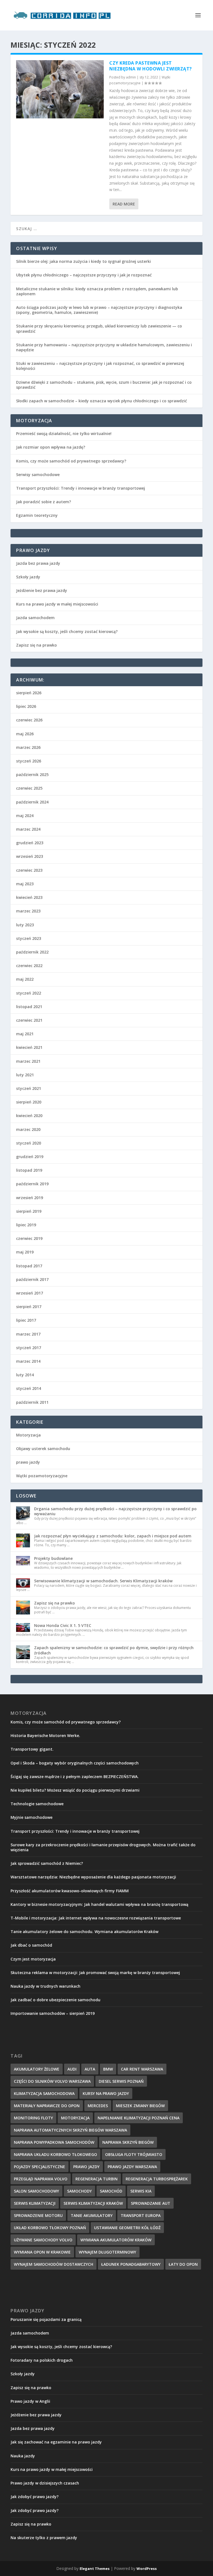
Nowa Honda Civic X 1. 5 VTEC (63, 1625)
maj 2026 (25, 734)
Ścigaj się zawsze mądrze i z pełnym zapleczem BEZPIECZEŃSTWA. (75, 1777)
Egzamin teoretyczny (37, 515)
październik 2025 (32, 775)
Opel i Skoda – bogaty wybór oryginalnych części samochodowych (75, 1763)
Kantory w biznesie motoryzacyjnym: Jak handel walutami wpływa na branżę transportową (99, 1904)
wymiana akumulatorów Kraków (116, 2240)
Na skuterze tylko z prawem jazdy (44, 2538)
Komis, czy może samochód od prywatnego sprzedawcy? (71, 461)
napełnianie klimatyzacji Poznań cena (139, 2118)
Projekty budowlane (53, 1558)
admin (131, 77)
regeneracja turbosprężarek (157, 2179)
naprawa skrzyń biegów (128, 2142)
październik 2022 (32, 952)
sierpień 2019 (29, 1211)
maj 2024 (25, 816)
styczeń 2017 (29, 1348)
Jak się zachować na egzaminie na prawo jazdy (56, 2442)
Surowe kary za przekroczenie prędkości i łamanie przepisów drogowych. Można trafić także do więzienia (103, 1847)
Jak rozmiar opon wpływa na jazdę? (51, 447)
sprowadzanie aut (151, 2203)
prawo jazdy (28, 1462)
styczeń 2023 (29, 938)
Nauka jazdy (23, 2456)
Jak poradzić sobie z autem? (44, 502)
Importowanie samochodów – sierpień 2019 (53, 2013)
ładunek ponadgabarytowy (131, 2264)
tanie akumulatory (92, 2215)
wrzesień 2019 (30, 1198)
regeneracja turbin (97, 2179)
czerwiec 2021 (29, 1020)
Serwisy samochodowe (38, 475)
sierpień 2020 (29, 1102)
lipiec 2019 (26, 1225)
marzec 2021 (28, 1061)
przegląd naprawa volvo (41, 2179)
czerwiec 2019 (29, 1238)
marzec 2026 (28, 747)
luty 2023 (25, 925)
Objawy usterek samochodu (43, 1449)
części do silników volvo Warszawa (52, 2081)
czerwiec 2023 (29, 870)
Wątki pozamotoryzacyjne (42, 1476)
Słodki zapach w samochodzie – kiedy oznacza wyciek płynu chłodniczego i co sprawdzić (102, 401)
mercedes (98, 2106)
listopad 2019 (29, 1170)
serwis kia (141, 2191)
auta (90, 2069)
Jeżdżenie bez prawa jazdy (42, 590)
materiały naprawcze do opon (47, 2106)
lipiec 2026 (26, 706)
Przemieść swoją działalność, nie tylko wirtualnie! (64, 433)
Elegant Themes (95, 2569)
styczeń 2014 (29, 1388)
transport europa (141, 2215)
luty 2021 (25, 1075)
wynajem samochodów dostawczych (54, 2264)
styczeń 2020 (29, 1143)
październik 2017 (32, 1279)
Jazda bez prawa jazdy (38, 563)
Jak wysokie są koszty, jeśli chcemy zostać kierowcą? (67, 631)
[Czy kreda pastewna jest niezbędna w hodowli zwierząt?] (60, 89)
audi (72, 2069)
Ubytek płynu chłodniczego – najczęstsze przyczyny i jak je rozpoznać (84, 275)
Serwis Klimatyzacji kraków (93, 2203)
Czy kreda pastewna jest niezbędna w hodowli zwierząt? (151, 66)
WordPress (147, 2569)
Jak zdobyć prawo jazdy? (35, 2497)
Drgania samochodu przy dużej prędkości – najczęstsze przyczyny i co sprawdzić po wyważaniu (115, 1511)
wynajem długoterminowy (107, 2252)
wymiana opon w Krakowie (42, 2252)
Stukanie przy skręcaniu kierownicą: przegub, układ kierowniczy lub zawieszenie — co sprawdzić (99, 328)
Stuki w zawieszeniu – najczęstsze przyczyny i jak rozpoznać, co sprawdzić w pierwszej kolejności (100, 366)
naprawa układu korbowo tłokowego (55, 2154)
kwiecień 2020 (29, 1116)
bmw (108, 2069)
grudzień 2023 (30, 843)
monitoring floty (33, 2118)
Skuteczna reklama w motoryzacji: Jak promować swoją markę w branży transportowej (95, 1973)
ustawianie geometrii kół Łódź (127, 2228)
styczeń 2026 (29, 761)
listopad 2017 (29, 1266)
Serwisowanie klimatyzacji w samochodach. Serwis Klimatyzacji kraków (103, 1581)
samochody (79, 2191)
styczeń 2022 (29, 993)
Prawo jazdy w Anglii (30, 2401)
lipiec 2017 (26, 1320)
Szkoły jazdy (28, 577)
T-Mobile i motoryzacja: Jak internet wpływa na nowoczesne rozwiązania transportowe (96, 1918)
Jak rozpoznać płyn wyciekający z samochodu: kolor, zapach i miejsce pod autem (113, 1536)
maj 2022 (25, 979)
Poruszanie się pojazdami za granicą (46, 2319)
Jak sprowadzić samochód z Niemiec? (47, 1863)
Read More (124, 204)
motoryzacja (75, 2118)
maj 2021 (25, 1034)
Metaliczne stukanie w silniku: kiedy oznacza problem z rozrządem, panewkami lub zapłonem (97, 291)
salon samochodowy (36, 2191)
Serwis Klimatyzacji (35, 2203)
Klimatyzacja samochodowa (44, 2093)
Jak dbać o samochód (31, 1945)
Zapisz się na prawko (36, 645)
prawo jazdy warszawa (132, 2167)
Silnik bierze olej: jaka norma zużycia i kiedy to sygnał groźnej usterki (83, 261)
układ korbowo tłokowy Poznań (50, 2228)
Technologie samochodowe (37, 1804)
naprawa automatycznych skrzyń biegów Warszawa (70, 2130)
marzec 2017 (28, 1334)
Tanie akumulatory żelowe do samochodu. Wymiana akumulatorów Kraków (84, 1932)
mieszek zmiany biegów (140, 2106)
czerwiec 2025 (29, 788)
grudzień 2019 (30, 1157)
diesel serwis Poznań (121, 2081)
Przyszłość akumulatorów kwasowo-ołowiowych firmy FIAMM (70, 1891)
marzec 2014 (28, 1361)
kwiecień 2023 (29, 897)
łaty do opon (183, 2264)
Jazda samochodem (35, 618)
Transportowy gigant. (32, 1749)
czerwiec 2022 (29, 966)
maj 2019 (25, 1252)
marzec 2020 (28, 1129)
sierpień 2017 (29, 1307)
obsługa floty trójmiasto (134, 2154)
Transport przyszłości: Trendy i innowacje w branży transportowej (81, 488)
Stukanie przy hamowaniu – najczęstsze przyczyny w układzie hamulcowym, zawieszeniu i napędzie (104, 347)
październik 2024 (32, 802)
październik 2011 (32, 1402)
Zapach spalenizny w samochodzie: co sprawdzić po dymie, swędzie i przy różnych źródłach (114, 1650)
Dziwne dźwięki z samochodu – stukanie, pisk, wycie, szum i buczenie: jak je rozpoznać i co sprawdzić (104, 385)
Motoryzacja (28, 1435)
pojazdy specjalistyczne (40, 2167)
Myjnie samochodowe (31, 1817)
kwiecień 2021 (29, 1047)
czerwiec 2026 (29, 720)
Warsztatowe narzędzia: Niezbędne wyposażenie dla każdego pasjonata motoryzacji (93, 1877)
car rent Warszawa (142, 2069)
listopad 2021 (29, 1007)
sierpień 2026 (29, 693)
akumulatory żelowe (37, 2069)
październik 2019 (32, 1184)
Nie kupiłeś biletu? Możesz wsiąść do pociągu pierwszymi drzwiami (75, 1790)
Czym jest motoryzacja (33, 1959)
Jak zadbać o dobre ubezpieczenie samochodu (55, 2000)
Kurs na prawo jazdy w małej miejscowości (57, 604)
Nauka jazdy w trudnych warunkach (45, 1986)
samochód (111, 2191)
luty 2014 (25, 1375)
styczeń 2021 (29, 1088)
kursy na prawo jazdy (106, 2093)
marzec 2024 (28, 829)
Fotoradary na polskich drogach (42, 2360)
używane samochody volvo (43, 2240)
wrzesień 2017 (30, 1293)
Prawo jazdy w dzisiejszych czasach (45, 2483)
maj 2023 (25, 884)
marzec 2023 (28, 911)
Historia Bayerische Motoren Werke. (45, 1735)
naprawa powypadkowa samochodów (54, 2142)
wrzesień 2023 (30, 856)
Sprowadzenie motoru (38, 2215)
